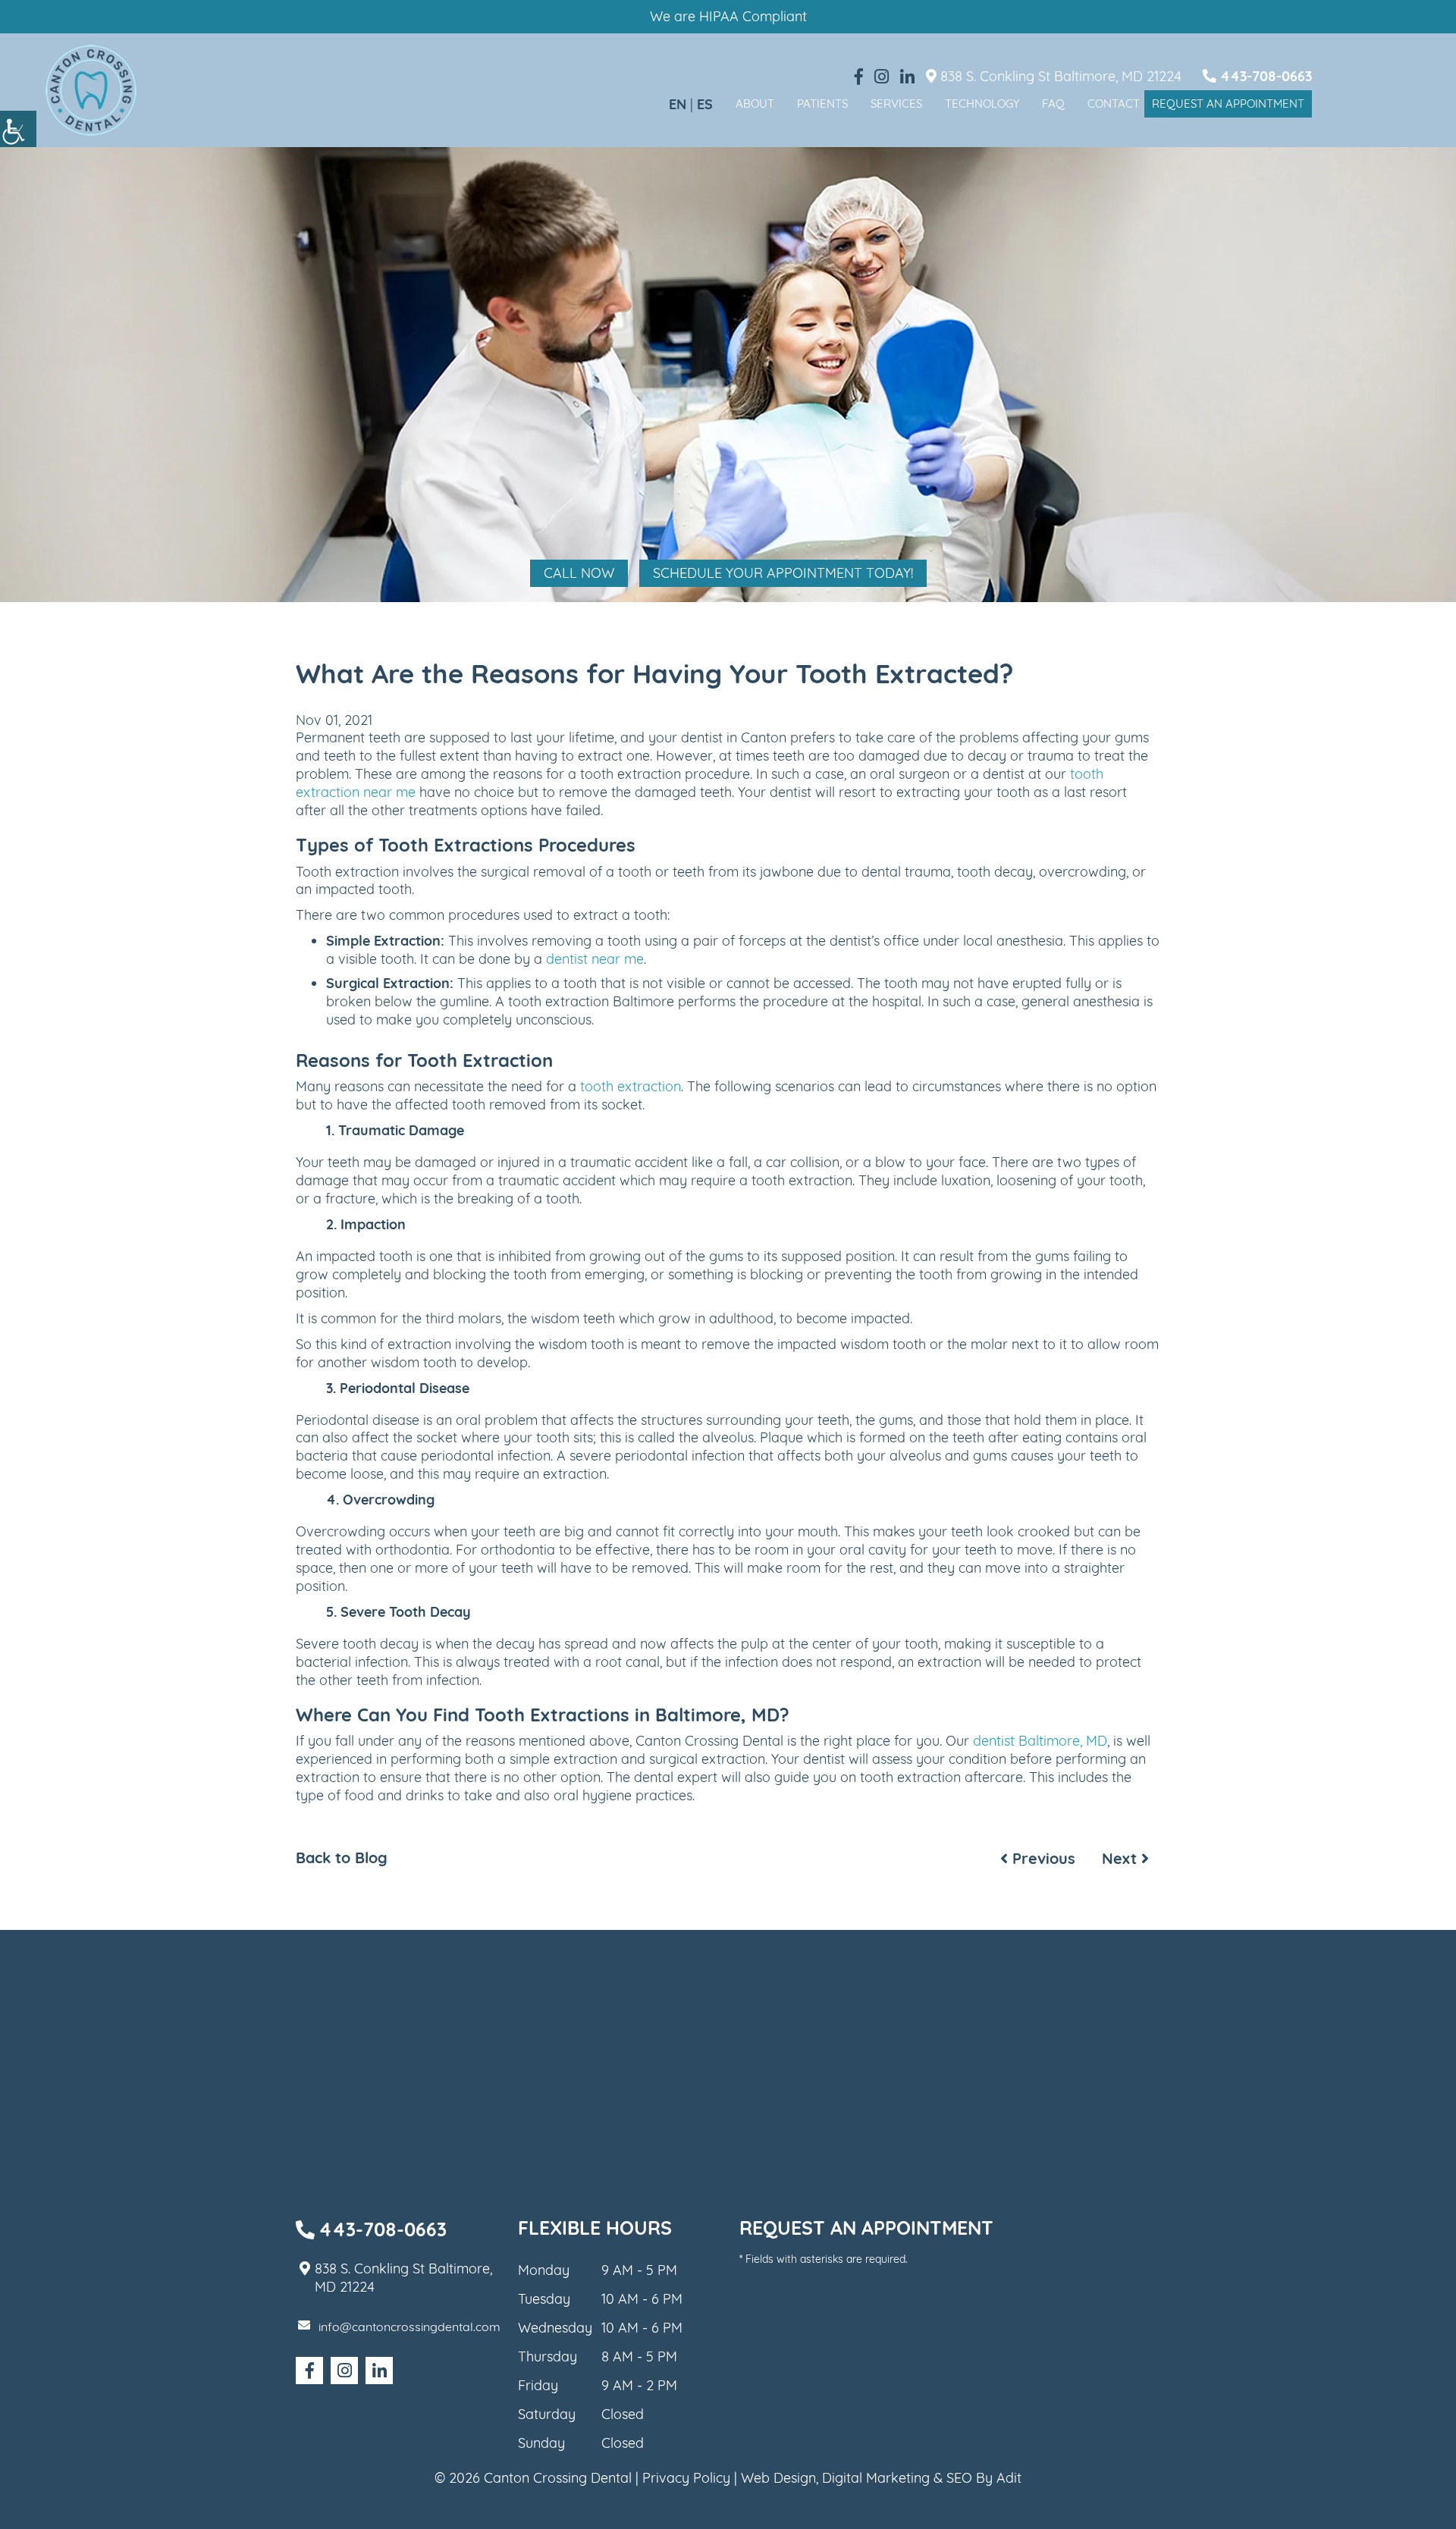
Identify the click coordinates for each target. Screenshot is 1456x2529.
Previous (1042, 1858)
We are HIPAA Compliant (728, 16)
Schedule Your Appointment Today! (783, 573)
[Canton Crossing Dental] (91, 90)
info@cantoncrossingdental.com (409, 2327)
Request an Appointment (1228, 104)
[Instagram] (882, 77)
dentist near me (595, 959)
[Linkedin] (907, 77)
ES (705, 104)
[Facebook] (859, 77)
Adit (1009, 2478)
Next (1122, 1858)
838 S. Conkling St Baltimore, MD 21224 (1059, 76)
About (755, 104)
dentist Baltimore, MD (1040, 1741)
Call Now (579, 573)
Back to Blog (342, 1858)
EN (678, 104)
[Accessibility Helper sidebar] (18, 129)
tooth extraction (631, 1086)
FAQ (1053, 104)
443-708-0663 (1264, 76)
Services (896, 104)
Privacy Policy (686, 2478)
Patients (822, 104)
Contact (1114, 104)
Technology (982, 104)
